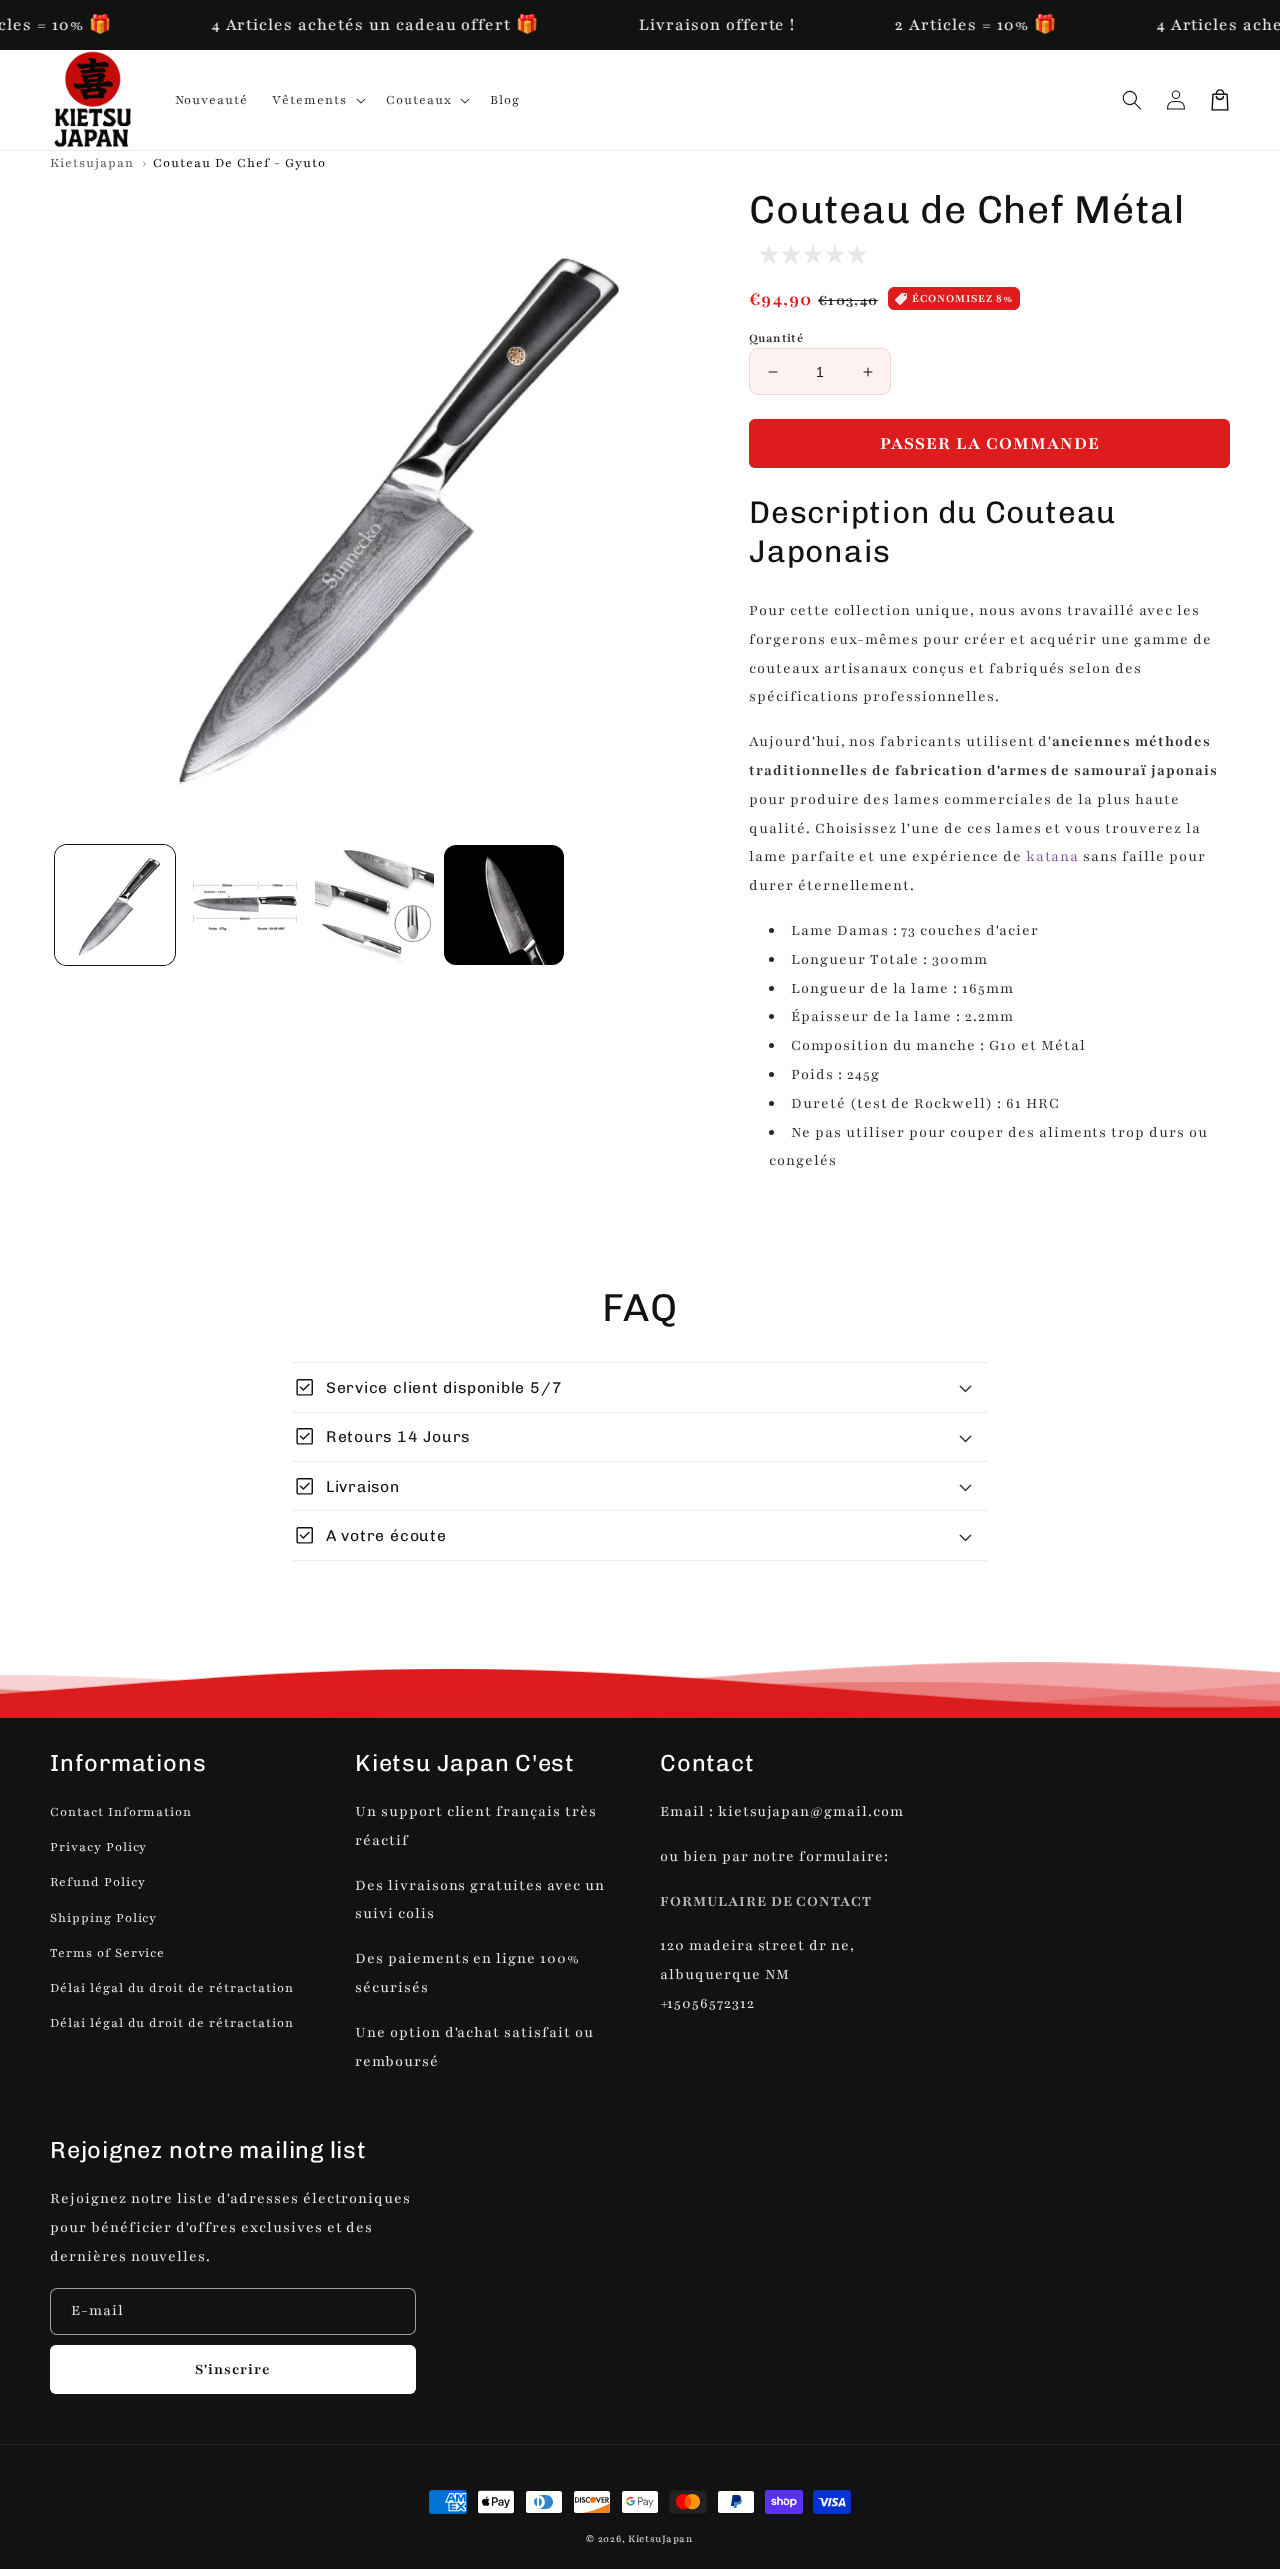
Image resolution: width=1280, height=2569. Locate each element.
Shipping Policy (103, 1918)
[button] (1132, 100)
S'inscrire (233, 2369)
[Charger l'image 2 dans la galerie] (245, 905)
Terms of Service (107, 1953)
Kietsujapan (92, 163)
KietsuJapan (661, 2538)
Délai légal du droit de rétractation (172, 1988)
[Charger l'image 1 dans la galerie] (115, 905)
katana (1053, 856)
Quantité (776, 338)
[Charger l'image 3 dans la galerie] (375, 905)
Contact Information (121, 1812)
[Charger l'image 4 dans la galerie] (504, 905)
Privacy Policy (98, 1847)
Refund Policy (97, 1882)
